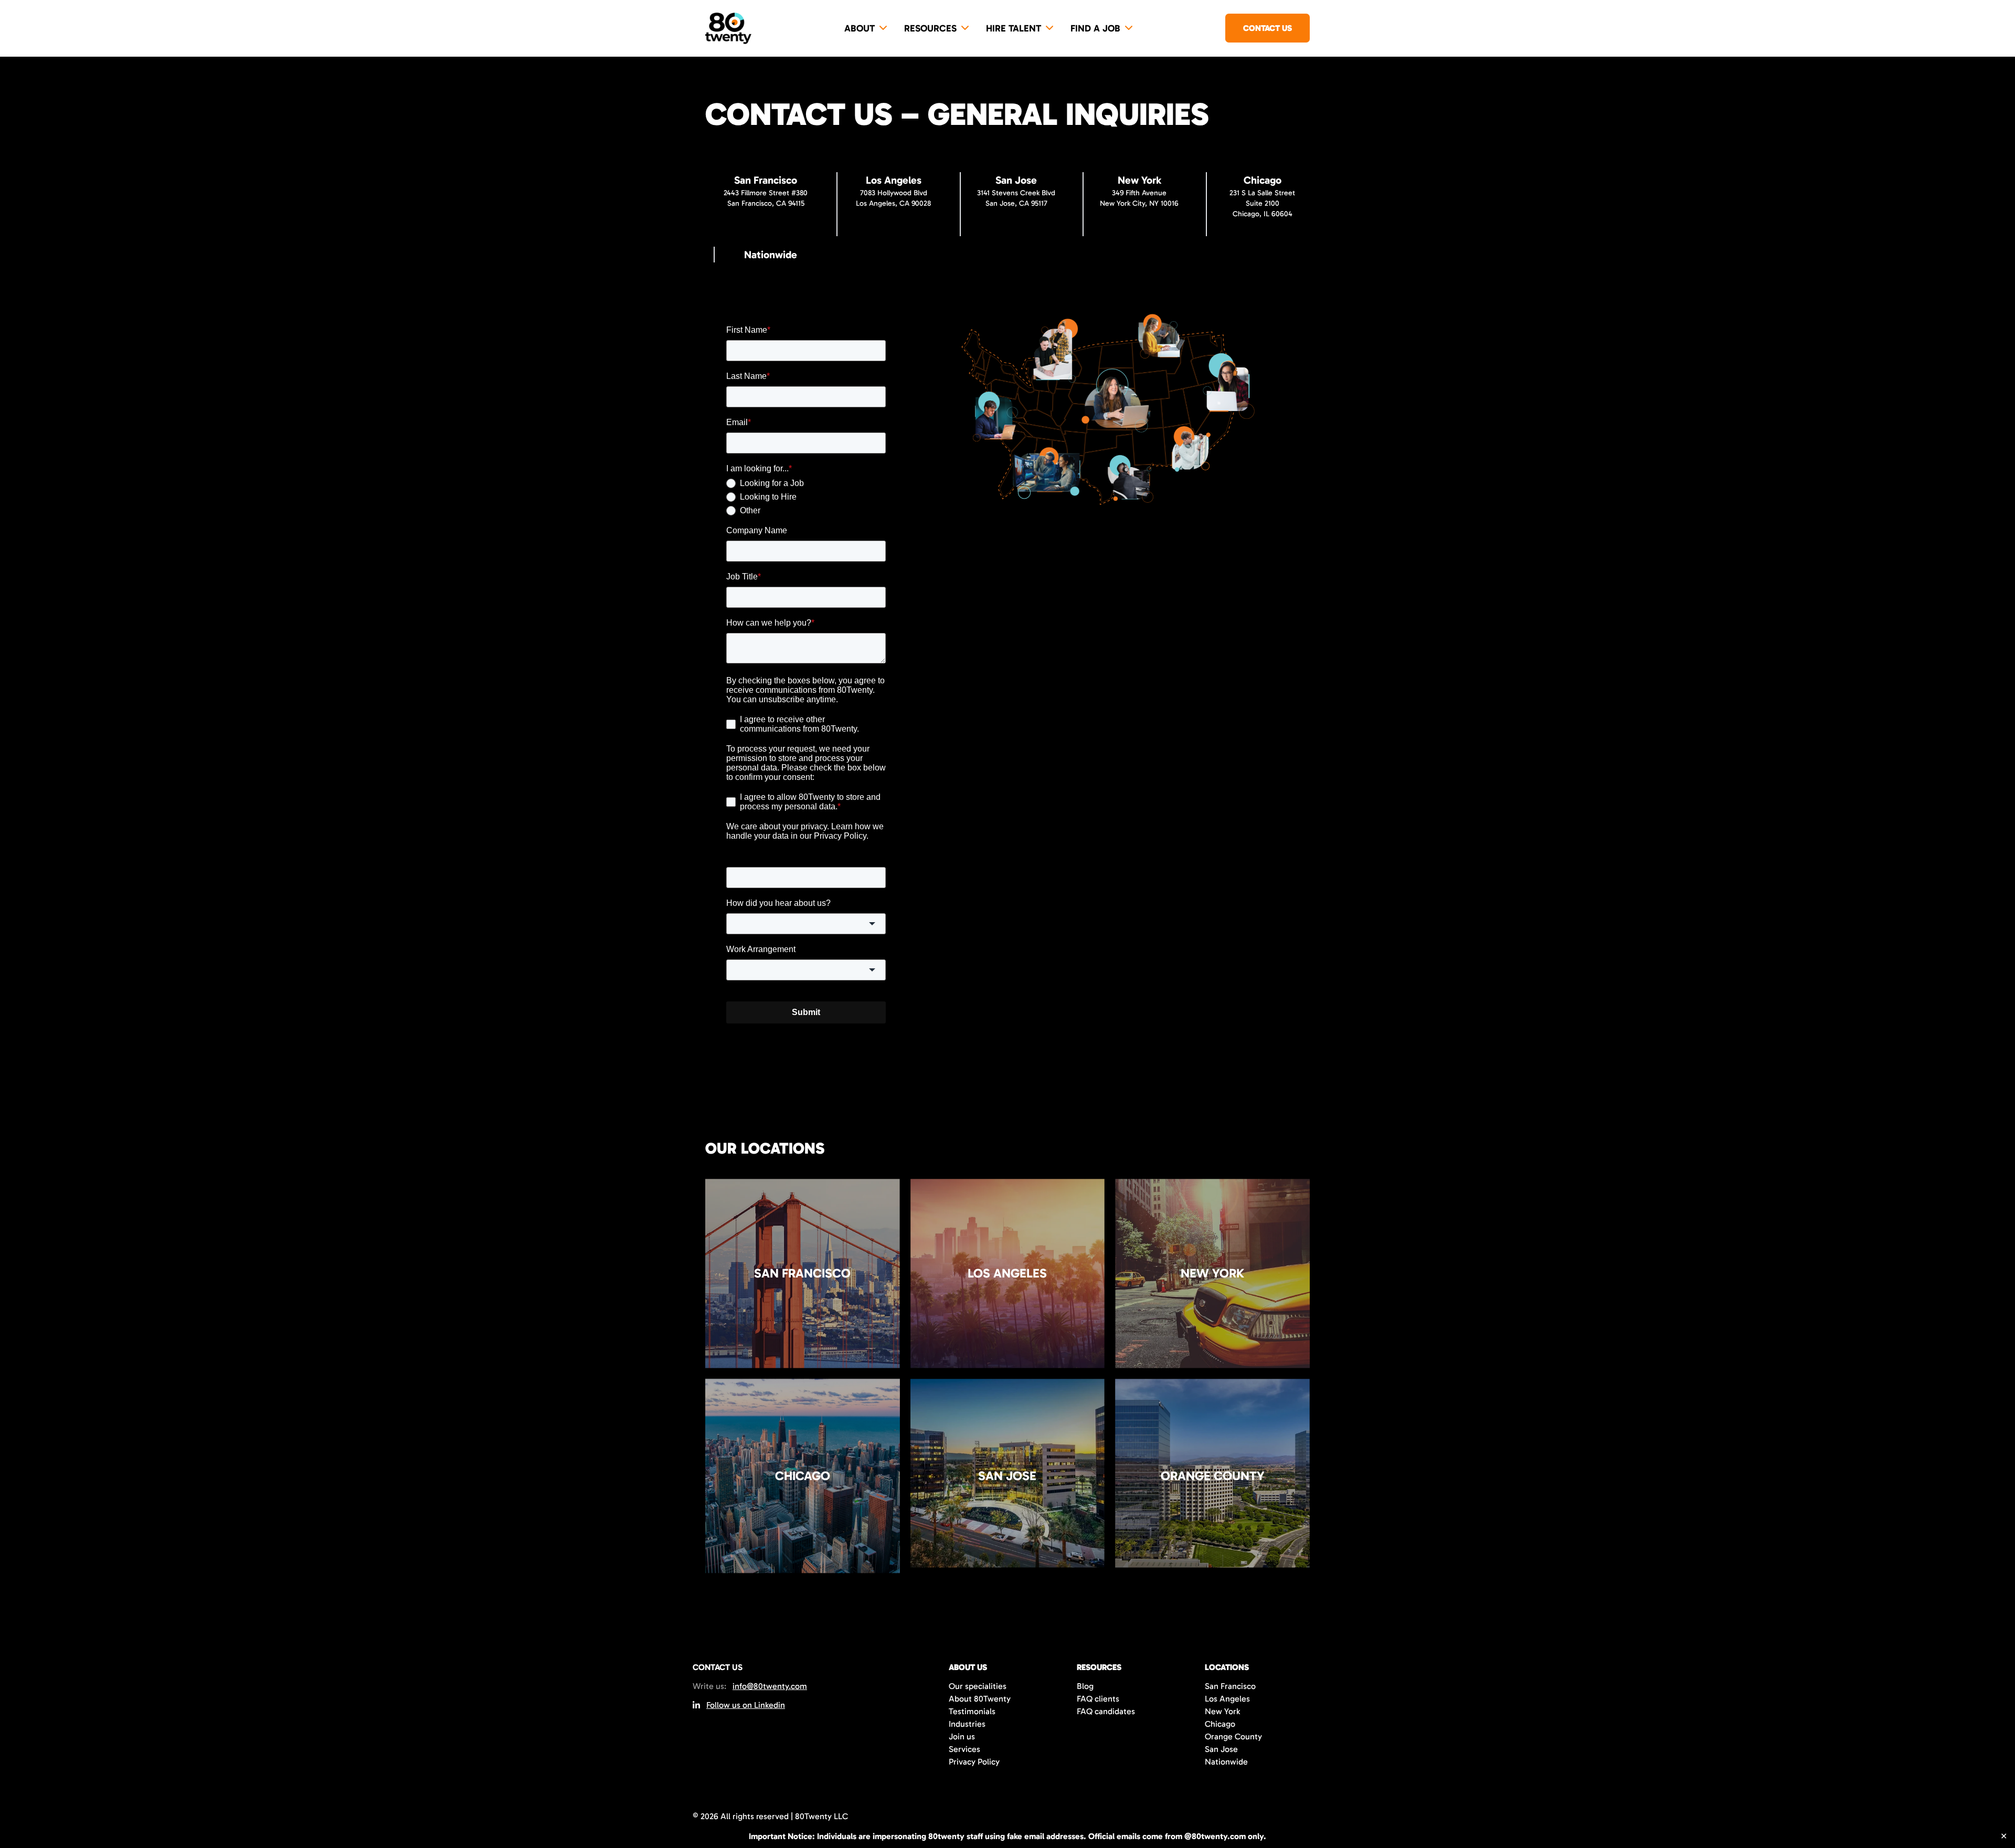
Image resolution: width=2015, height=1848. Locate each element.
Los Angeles (1227, 1699)
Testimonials (972, 1711)
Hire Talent (1014, 28)
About (860, 28)
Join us (962, 1736)
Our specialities (978, 1686)
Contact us (1268, 28)
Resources (930, 28)
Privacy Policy (974, 1762)
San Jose (1221, 1749)
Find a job (1095, 28)
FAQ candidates (1106, 1711)
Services (964, 1749)
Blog (1085, 1686)
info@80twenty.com (770, 1686)
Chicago (1220, 1724)
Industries (967, 1724)
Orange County (1233, 1736)
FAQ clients (1098, 1699)
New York (1222, 1711)
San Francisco (1230, 1686)
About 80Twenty (980, 1699)
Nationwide (1226, 1762)
